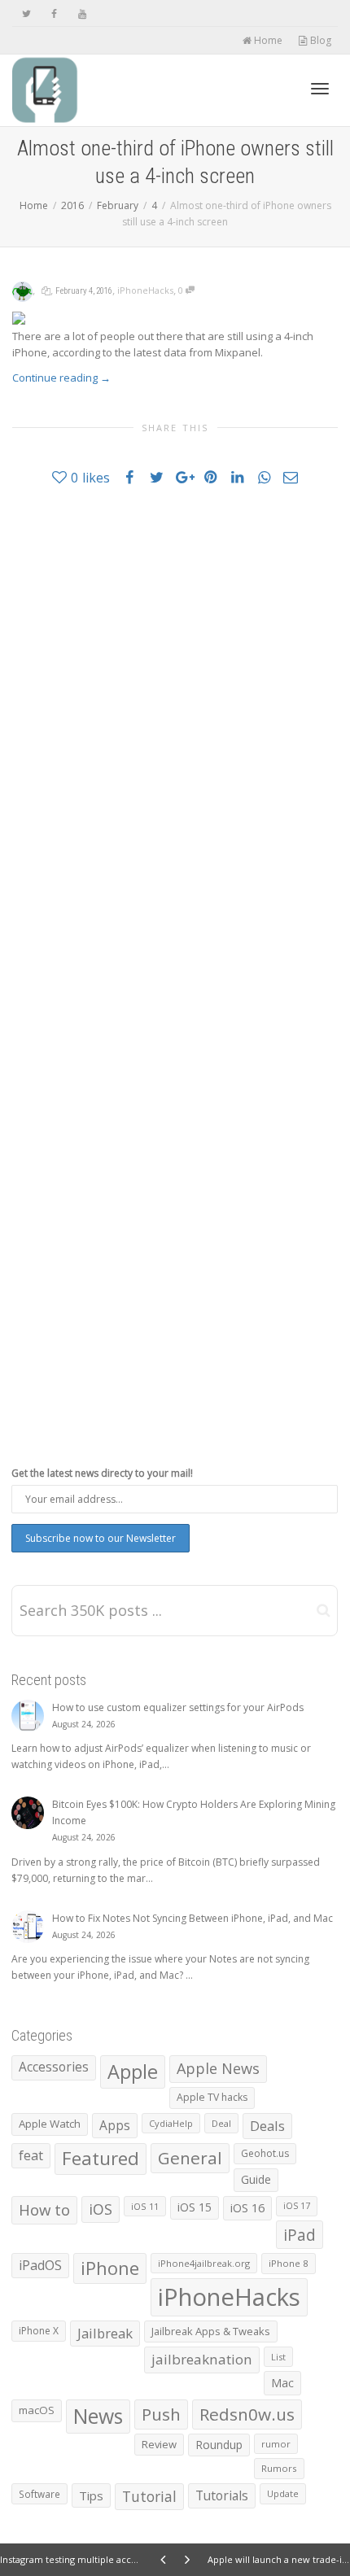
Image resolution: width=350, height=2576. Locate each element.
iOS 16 (247, 2207)
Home (267, 40)
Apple (133, 2072)
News (98, 2416)
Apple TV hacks (212, 2097)
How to (44, 2209)
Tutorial (149, 2496)
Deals (267, 2126)
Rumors (279, 2468)
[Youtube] (82, 13)
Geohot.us (265, 2153)
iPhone (110, 2268)
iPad (300, 2235)
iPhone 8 (289, 2263)
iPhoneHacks (145, 290)
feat (31, 2155)
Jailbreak (105, 2333)
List (278, 2357)
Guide (256, 2179)
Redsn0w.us (247, 2414)
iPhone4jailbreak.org (204, 2263)
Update (283, 2493)
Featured (101, 2158)
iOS (101, 2209)
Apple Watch (50, 2124)
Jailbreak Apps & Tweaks (211, 2331)
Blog (319, 40)
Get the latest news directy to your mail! (102, 1473)
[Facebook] (54, 13)
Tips (91, 2495)
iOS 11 (145, 2206)
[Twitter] (26, 13)
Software (39, 2494)
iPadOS (40, 2265)
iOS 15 (195, 2207)
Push (161, 2414)
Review (159, 2444)
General (190, 2158)
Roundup (219, 2445)
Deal (221, 2123)
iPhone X (39, 2331)
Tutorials (222, 2495)
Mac (282, 2383)
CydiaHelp (171, 2123)
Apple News (218, 2068)
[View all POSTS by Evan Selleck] (22, 290)
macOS (37, 2410)
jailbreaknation (202, 2359)
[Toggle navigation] (320, 89)
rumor (276, 2444)
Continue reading (61, 378)
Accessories (54, 2067)
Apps (115, 2125)
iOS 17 (297, 2206)
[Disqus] (175, 731)
